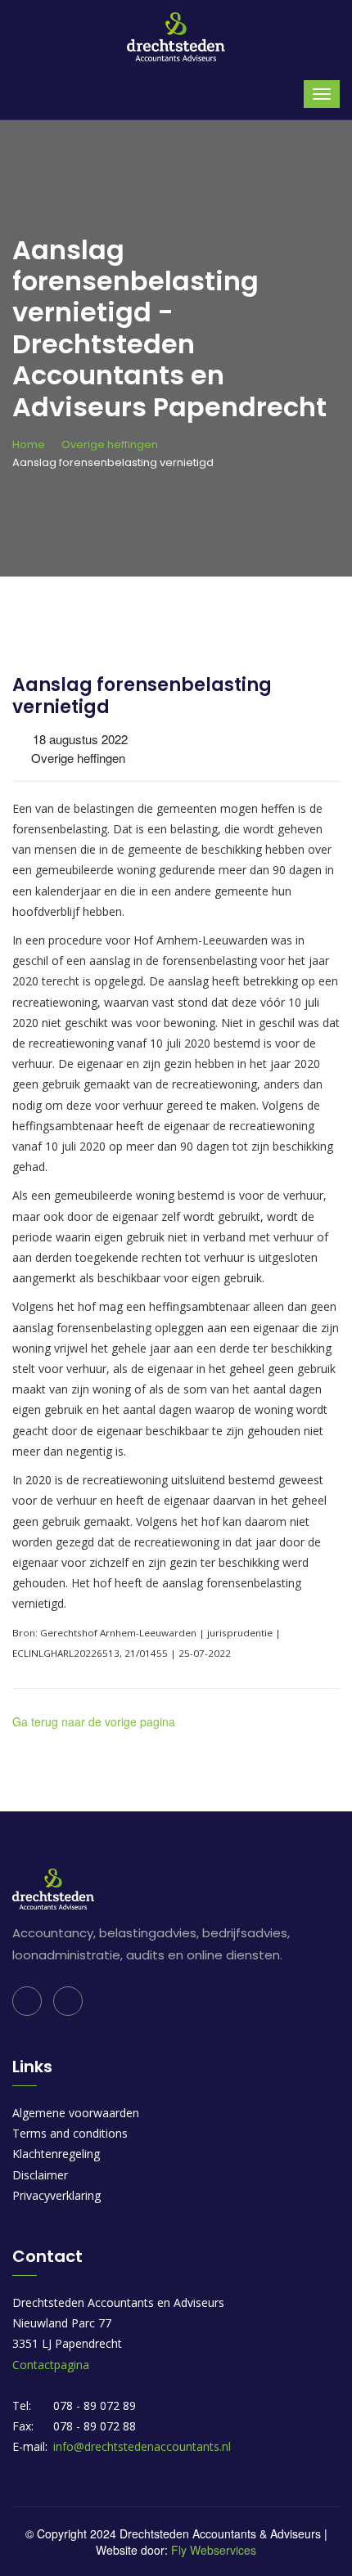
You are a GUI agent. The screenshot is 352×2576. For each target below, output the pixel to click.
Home (29, 444)
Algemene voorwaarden (76, 2113)
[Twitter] (68, 2001)
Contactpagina (51, 2365)
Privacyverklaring (56, 2195)
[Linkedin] (27, 2001)
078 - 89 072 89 (95, 2405)
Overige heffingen (110, 444)
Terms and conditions (70, 2133)
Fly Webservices (214, 2550)
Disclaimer (40, 2175)
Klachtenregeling (56, 2154)
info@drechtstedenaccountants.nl (142, 2446)
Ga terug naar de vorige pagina (94, 1721)
